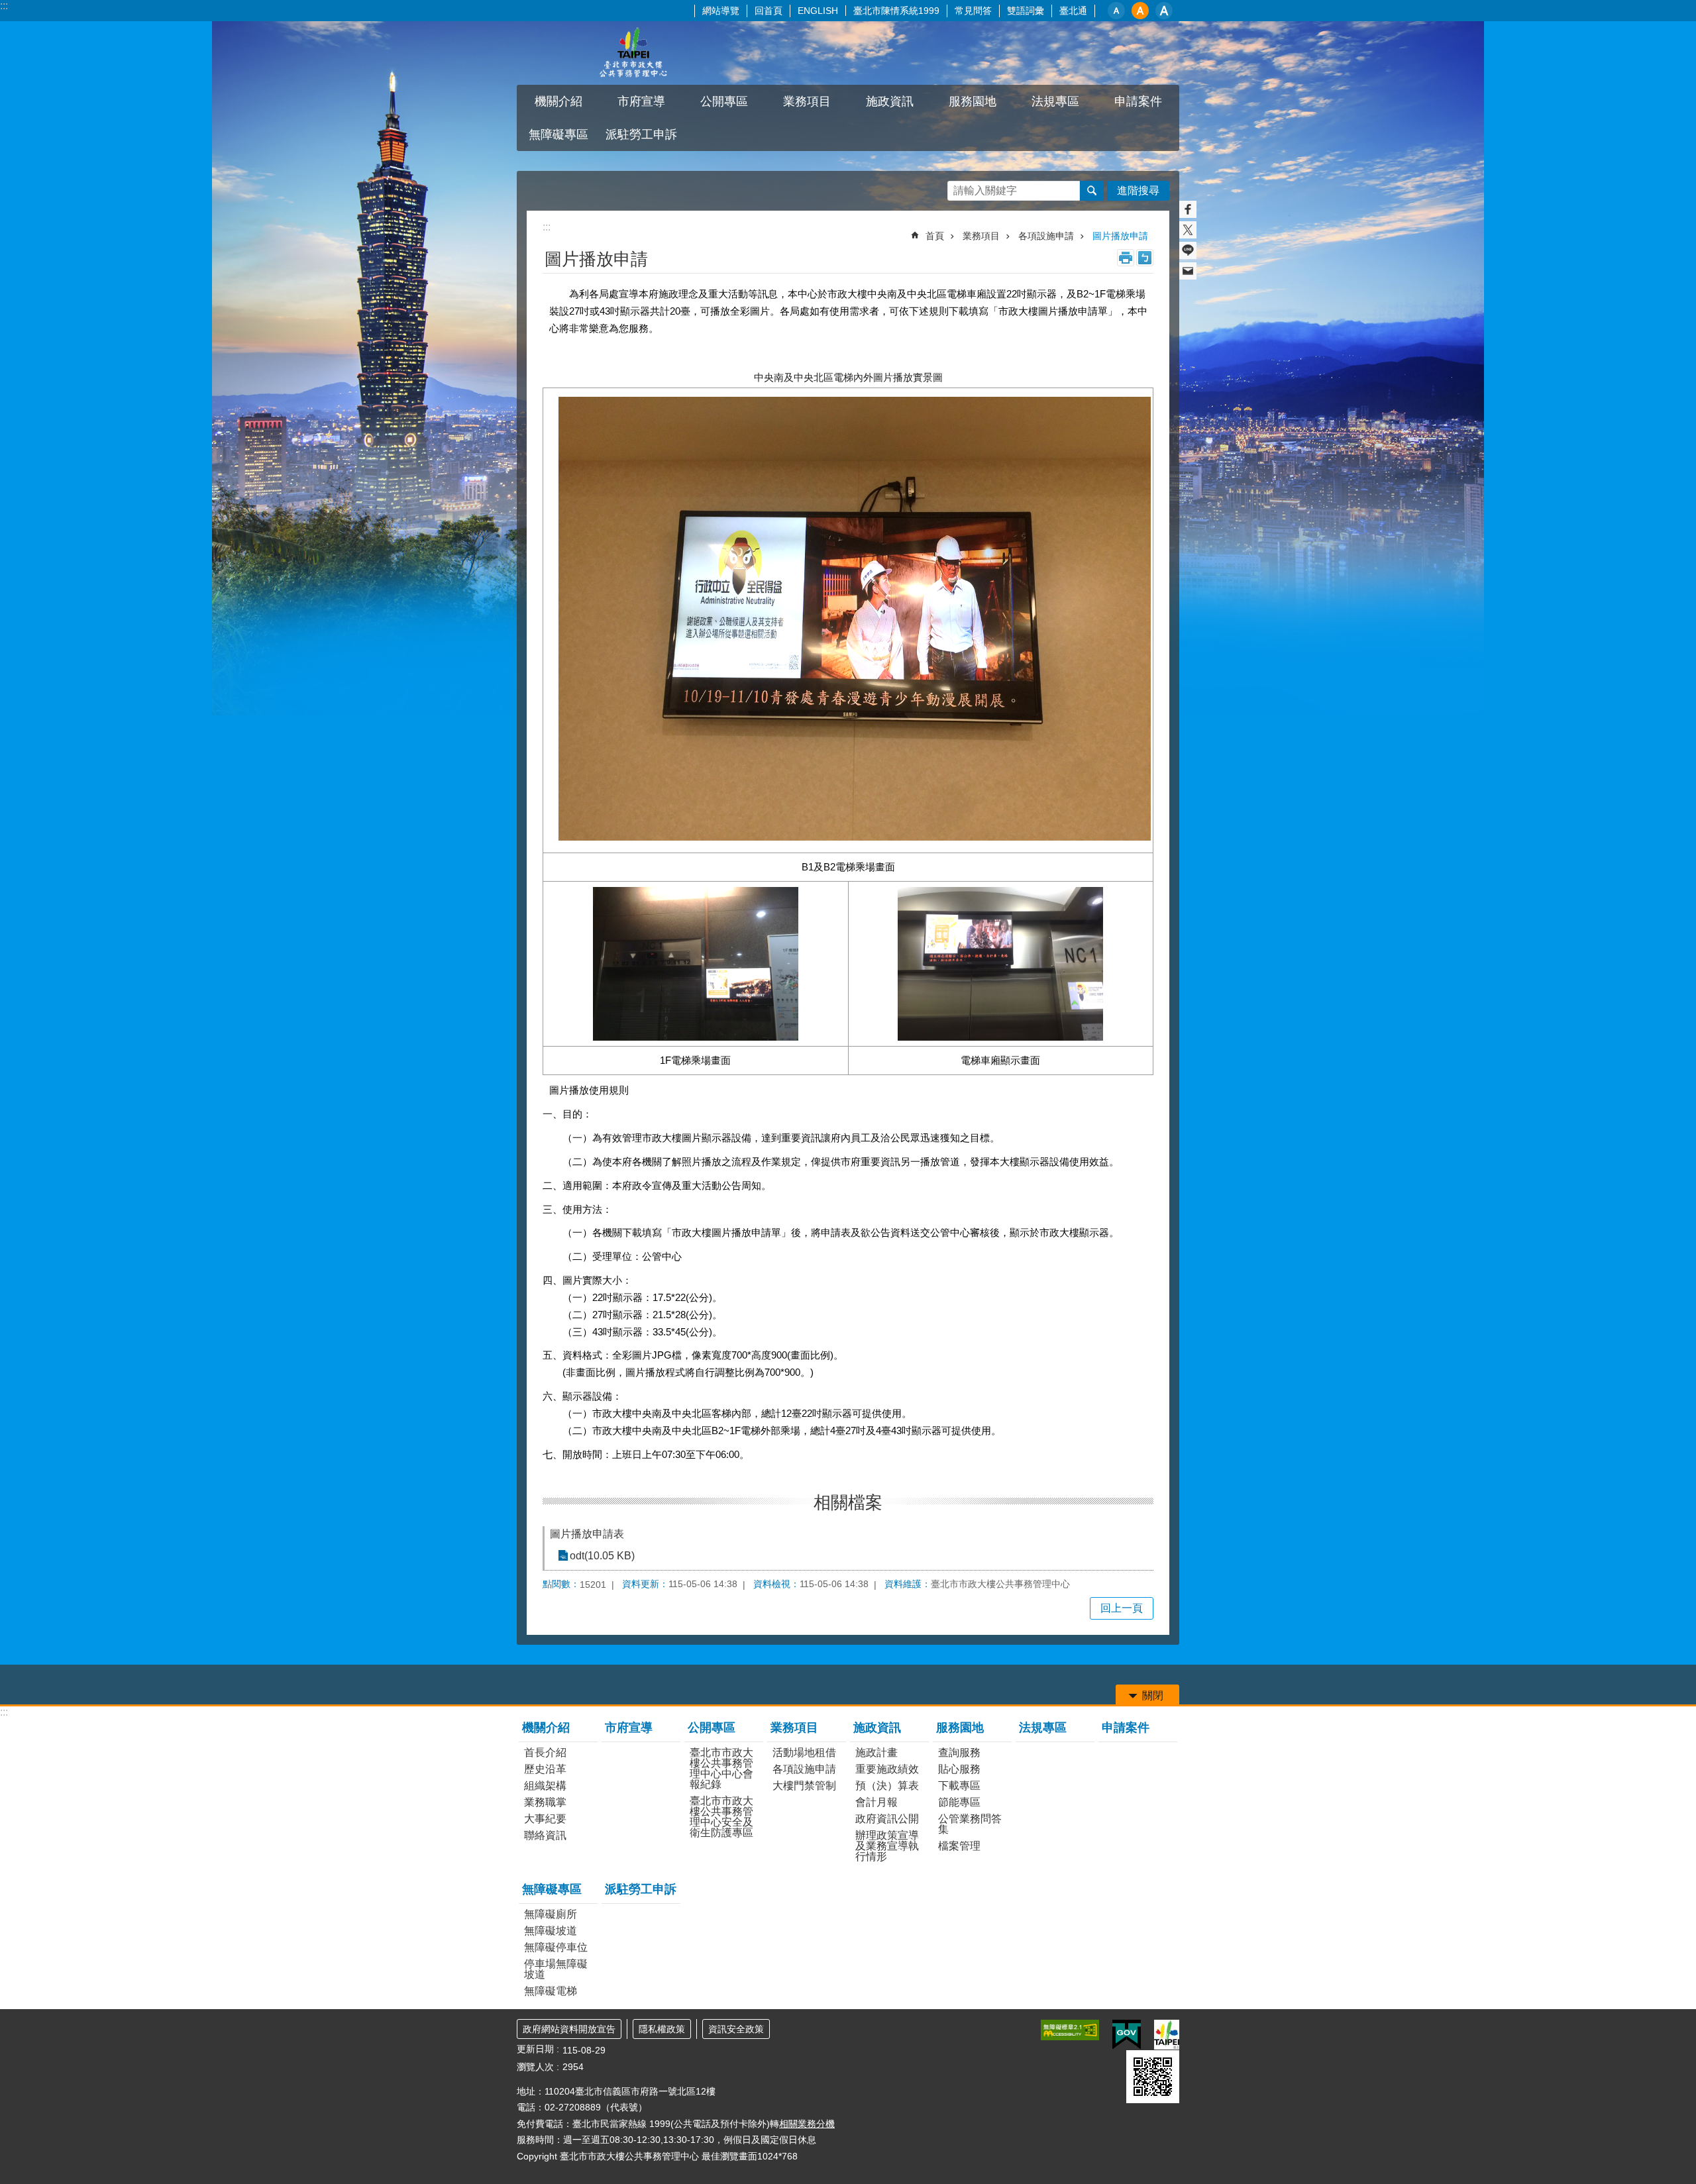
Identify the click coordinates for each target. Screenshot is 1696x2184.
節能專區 (959, 1802)
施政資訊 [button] (890, 101)
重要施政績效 (887, 1769)
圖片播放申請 (1120, 236)
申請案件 (1138, 101)
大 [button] (1164, 11)
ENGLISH (818, 11)
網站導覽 (721, 11)
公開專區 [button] (724, 101)
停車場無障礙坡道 (556, 1969)
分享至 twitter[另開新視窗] (1188, 230)
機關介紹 (546, 1728)
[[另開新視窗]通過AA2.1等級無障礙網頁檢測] (1070, 2030)
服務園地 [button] (973, 101)
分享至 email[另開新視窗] (1188, 271)
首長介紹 (545, 1752)
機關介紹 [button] (558, 101)
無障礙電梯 (551, 1991)
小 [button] (1116, 11)
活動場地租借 (804, 1752)
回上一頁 (1122, 1608)
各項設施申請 (1046, 236)
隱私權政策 (662, 2029)
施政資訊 (877, 1728)
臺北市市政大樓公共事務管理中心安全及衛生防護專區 (721, 1817)
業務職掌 (545, 1802)
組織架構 (545, 1786)
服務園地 (960, 1728)
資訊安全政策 (736, 2029)
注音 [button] (1145, 258)
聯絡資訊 (545, 1835)
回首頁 (768, 11)
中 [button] (1140, 11)
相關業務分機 (807, 2124)
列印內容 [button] (1126, 258)
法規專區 (1055, 101)
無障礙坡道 (551, 1931)
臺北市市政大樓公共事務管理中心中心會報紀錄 (721, 1768)
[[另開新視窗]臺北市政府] (1167, 2035)
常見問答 (973, 11)
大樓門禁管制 (804, 1786)
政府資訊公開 (887, 1819)
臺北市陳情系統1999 (896, 11)
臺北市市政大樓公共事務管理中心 (633, 53)
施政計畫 (876, 1752)
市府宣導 (641, 101)
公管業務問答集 (970, 1824)
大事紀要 (545, 1819)
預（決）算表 (887, 1786)
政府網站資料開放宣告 (569, 2029)
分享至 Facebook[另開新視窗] (1188, 209)
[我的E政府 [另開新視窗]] (1127, 2035)
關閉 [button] (1153, 1695)
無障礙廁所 (551, 1914)
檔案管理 (959, 1846)
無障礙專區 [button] (558, 134)
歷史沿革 (545, 1769)
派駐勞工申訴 (641, 134)
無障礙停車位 (556, 1947)
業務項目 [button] (807, 101)
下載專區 (959, 1786)
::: (4, 6)
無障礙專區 (552, 1889)
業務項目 (981, 236)
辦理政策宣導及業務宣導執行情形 (887, 1846)
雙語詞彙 (1026, 11)
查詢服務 (959, 1752)
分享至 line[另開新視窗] (1188, 250)
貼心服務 (959, 1769)
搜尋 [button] (1092, 191)
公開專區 (712, 1728)
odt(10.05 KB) (602, 1556)
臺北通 (1073, 11)
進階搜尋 (1138, 190)
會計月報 (876, 1802)
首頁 (935, 236)
